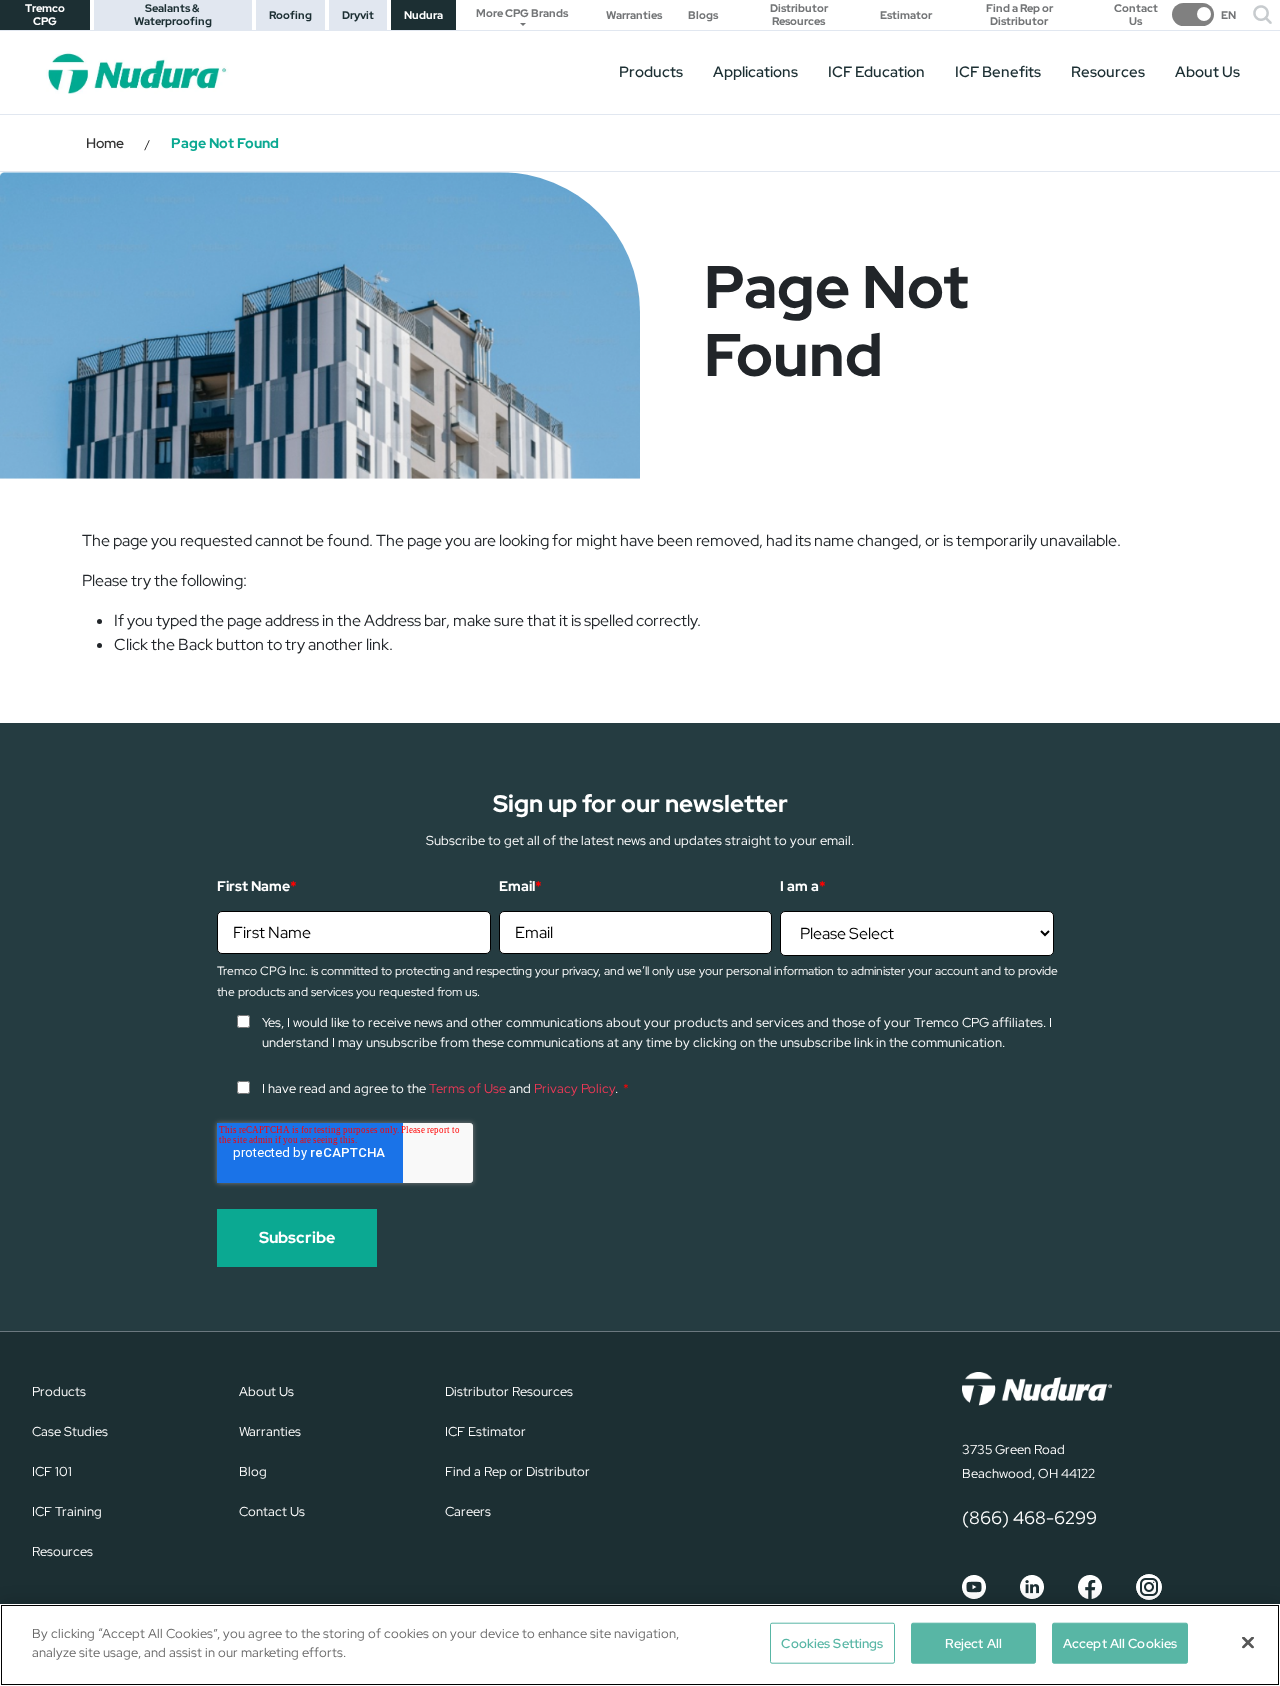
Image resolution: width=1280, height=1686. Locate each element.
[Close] (1248, 1642)
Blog (253, 1471)
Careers (468, 1511)
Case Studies (70, 1431)
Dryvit (358, 15)
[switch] (1203, 14)
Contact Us (1136, 15)
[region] (640, 1645)
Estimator (906, 15)
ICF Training (67, 1511)
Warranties (634, 15)
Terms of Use (467, 1088)
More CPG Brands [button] (522, 13)
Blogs (703, 15)
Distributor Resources (799, 15)
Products (651, 72)
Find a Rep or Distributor (1019, 15)
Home (105, 143)
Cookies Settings (832, 1643)
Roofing (290, 15)
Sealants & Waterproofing (173, 14)
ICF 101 (52, 1471)
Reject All (973, 1643)
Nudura (423, 15)
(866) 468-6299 (1029, 1517)
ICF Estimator (485, 1431)
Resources (1108, 72)
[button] (1262, 15)
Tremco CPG (45, 14)
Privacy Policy (574, 1088)
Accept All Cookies (1120, 1643)
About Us (1207, 72)
